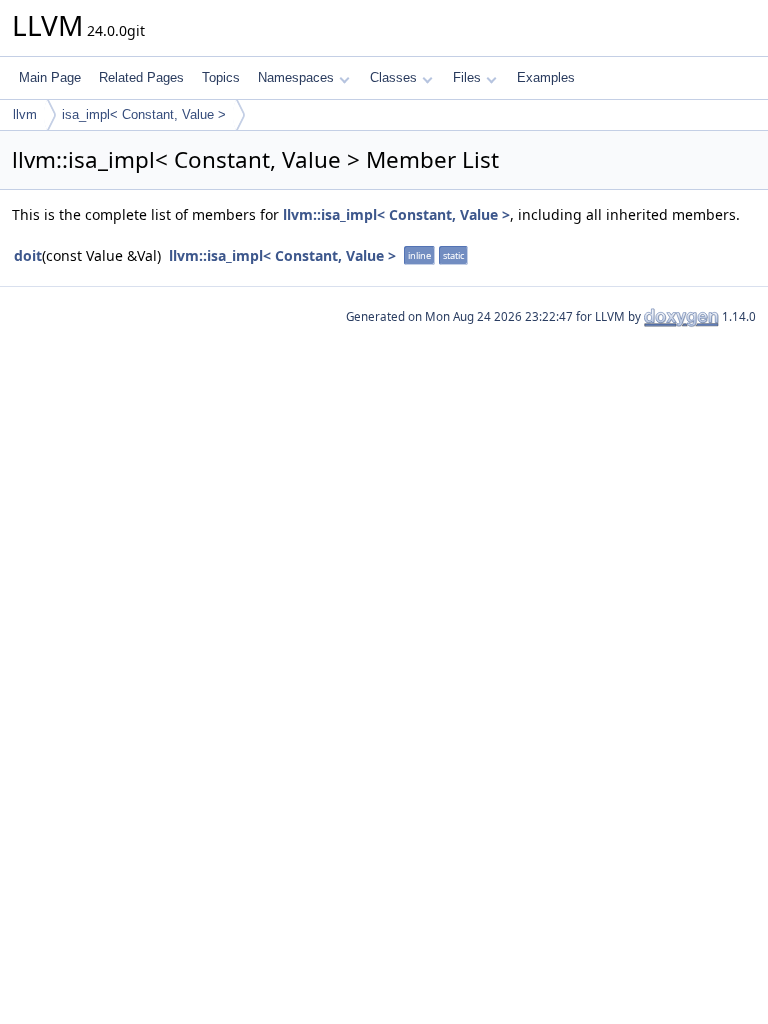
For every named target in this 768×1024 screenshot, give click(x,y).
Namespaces (296, 77)
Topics (221, 77)
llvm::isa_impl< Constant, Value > (396, 214)
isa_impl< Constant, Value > (144, 114)
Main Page (50, 77)
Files (467, 77)
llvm (25, 114)
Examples (546, 77)
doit (28, 255)
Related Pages (141, 77)
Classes (393, 77)
